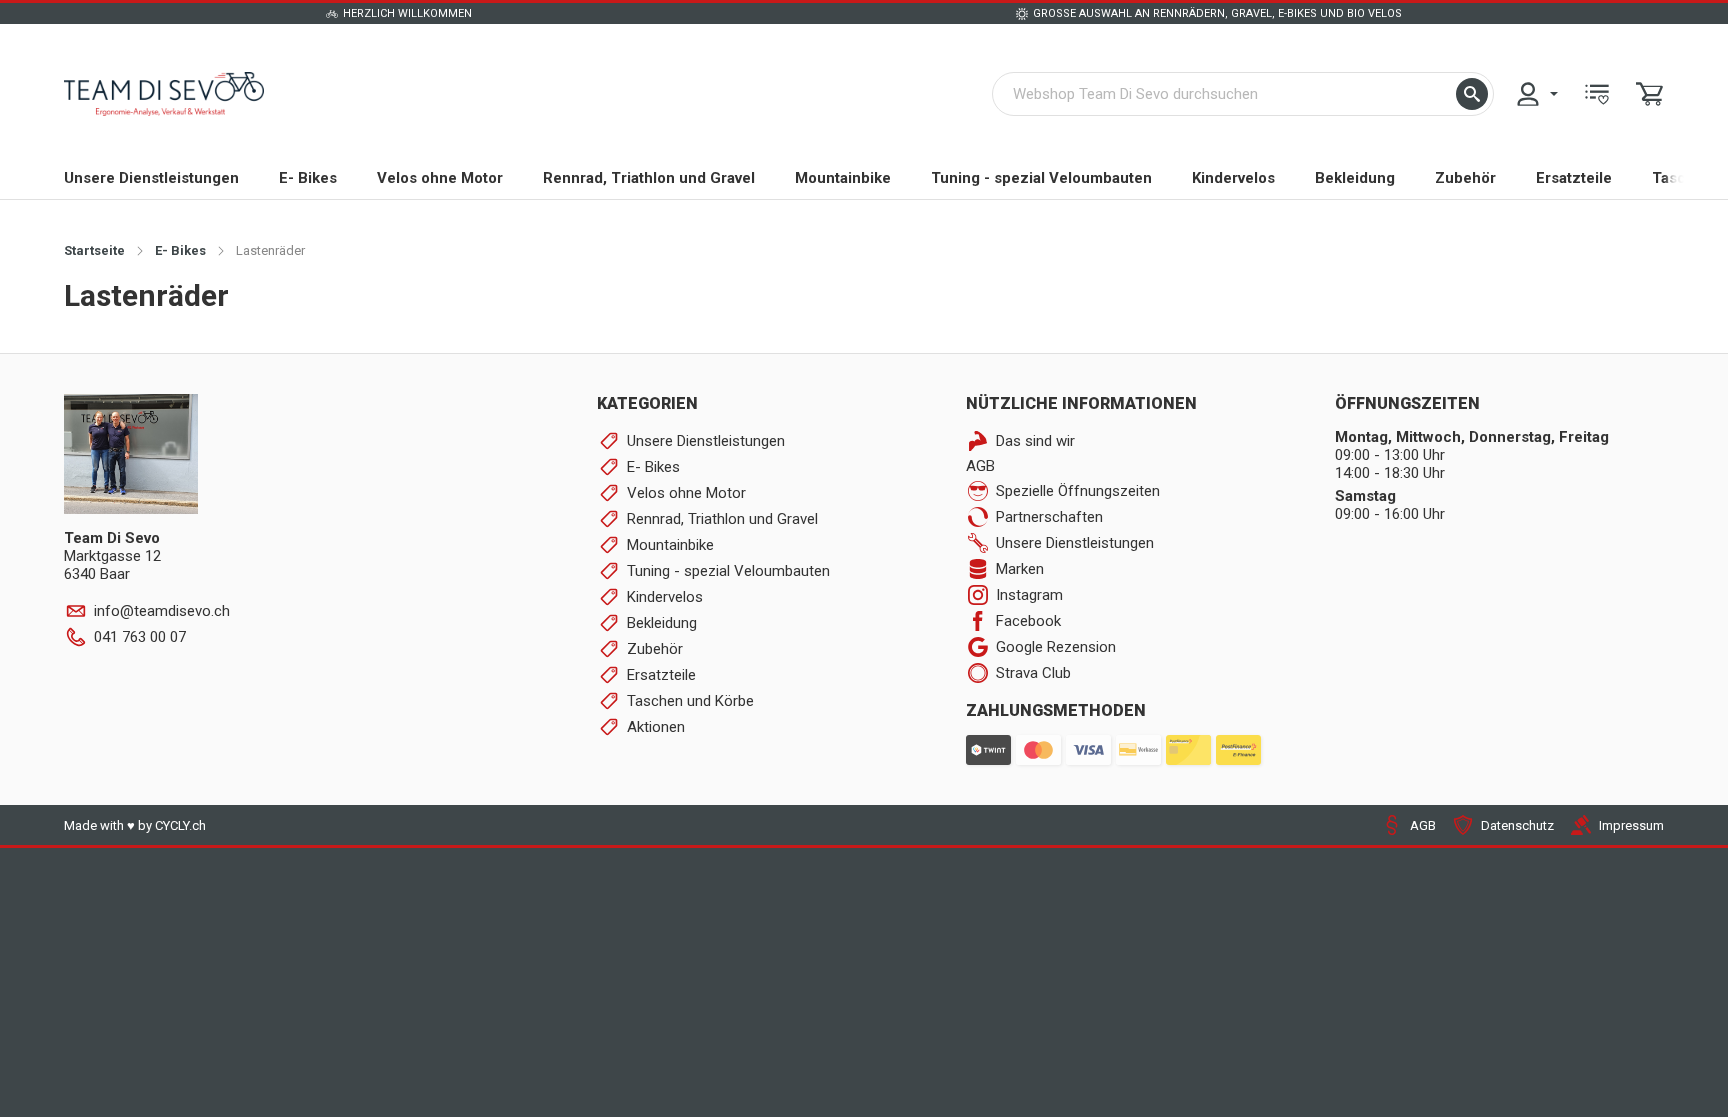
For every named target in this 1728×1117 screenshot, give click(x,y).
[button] (1472, 94)
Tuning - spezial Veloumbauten (1041, 178)
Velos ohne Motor (440, 178)
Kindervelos (1233, 178)
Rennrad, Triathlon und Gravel (649, 178)
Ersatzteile (1574, 178)
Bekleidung (1355, 178)
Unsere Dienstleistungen (151, 178)
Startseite (94, 250)
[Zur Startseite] (164, 94)
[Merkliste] (1597, 94)
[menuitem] (1536, 94)
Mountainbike (843, 178)
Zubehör (1465, 178)
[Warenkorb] (1650, 94)
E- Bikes (308, 178)
